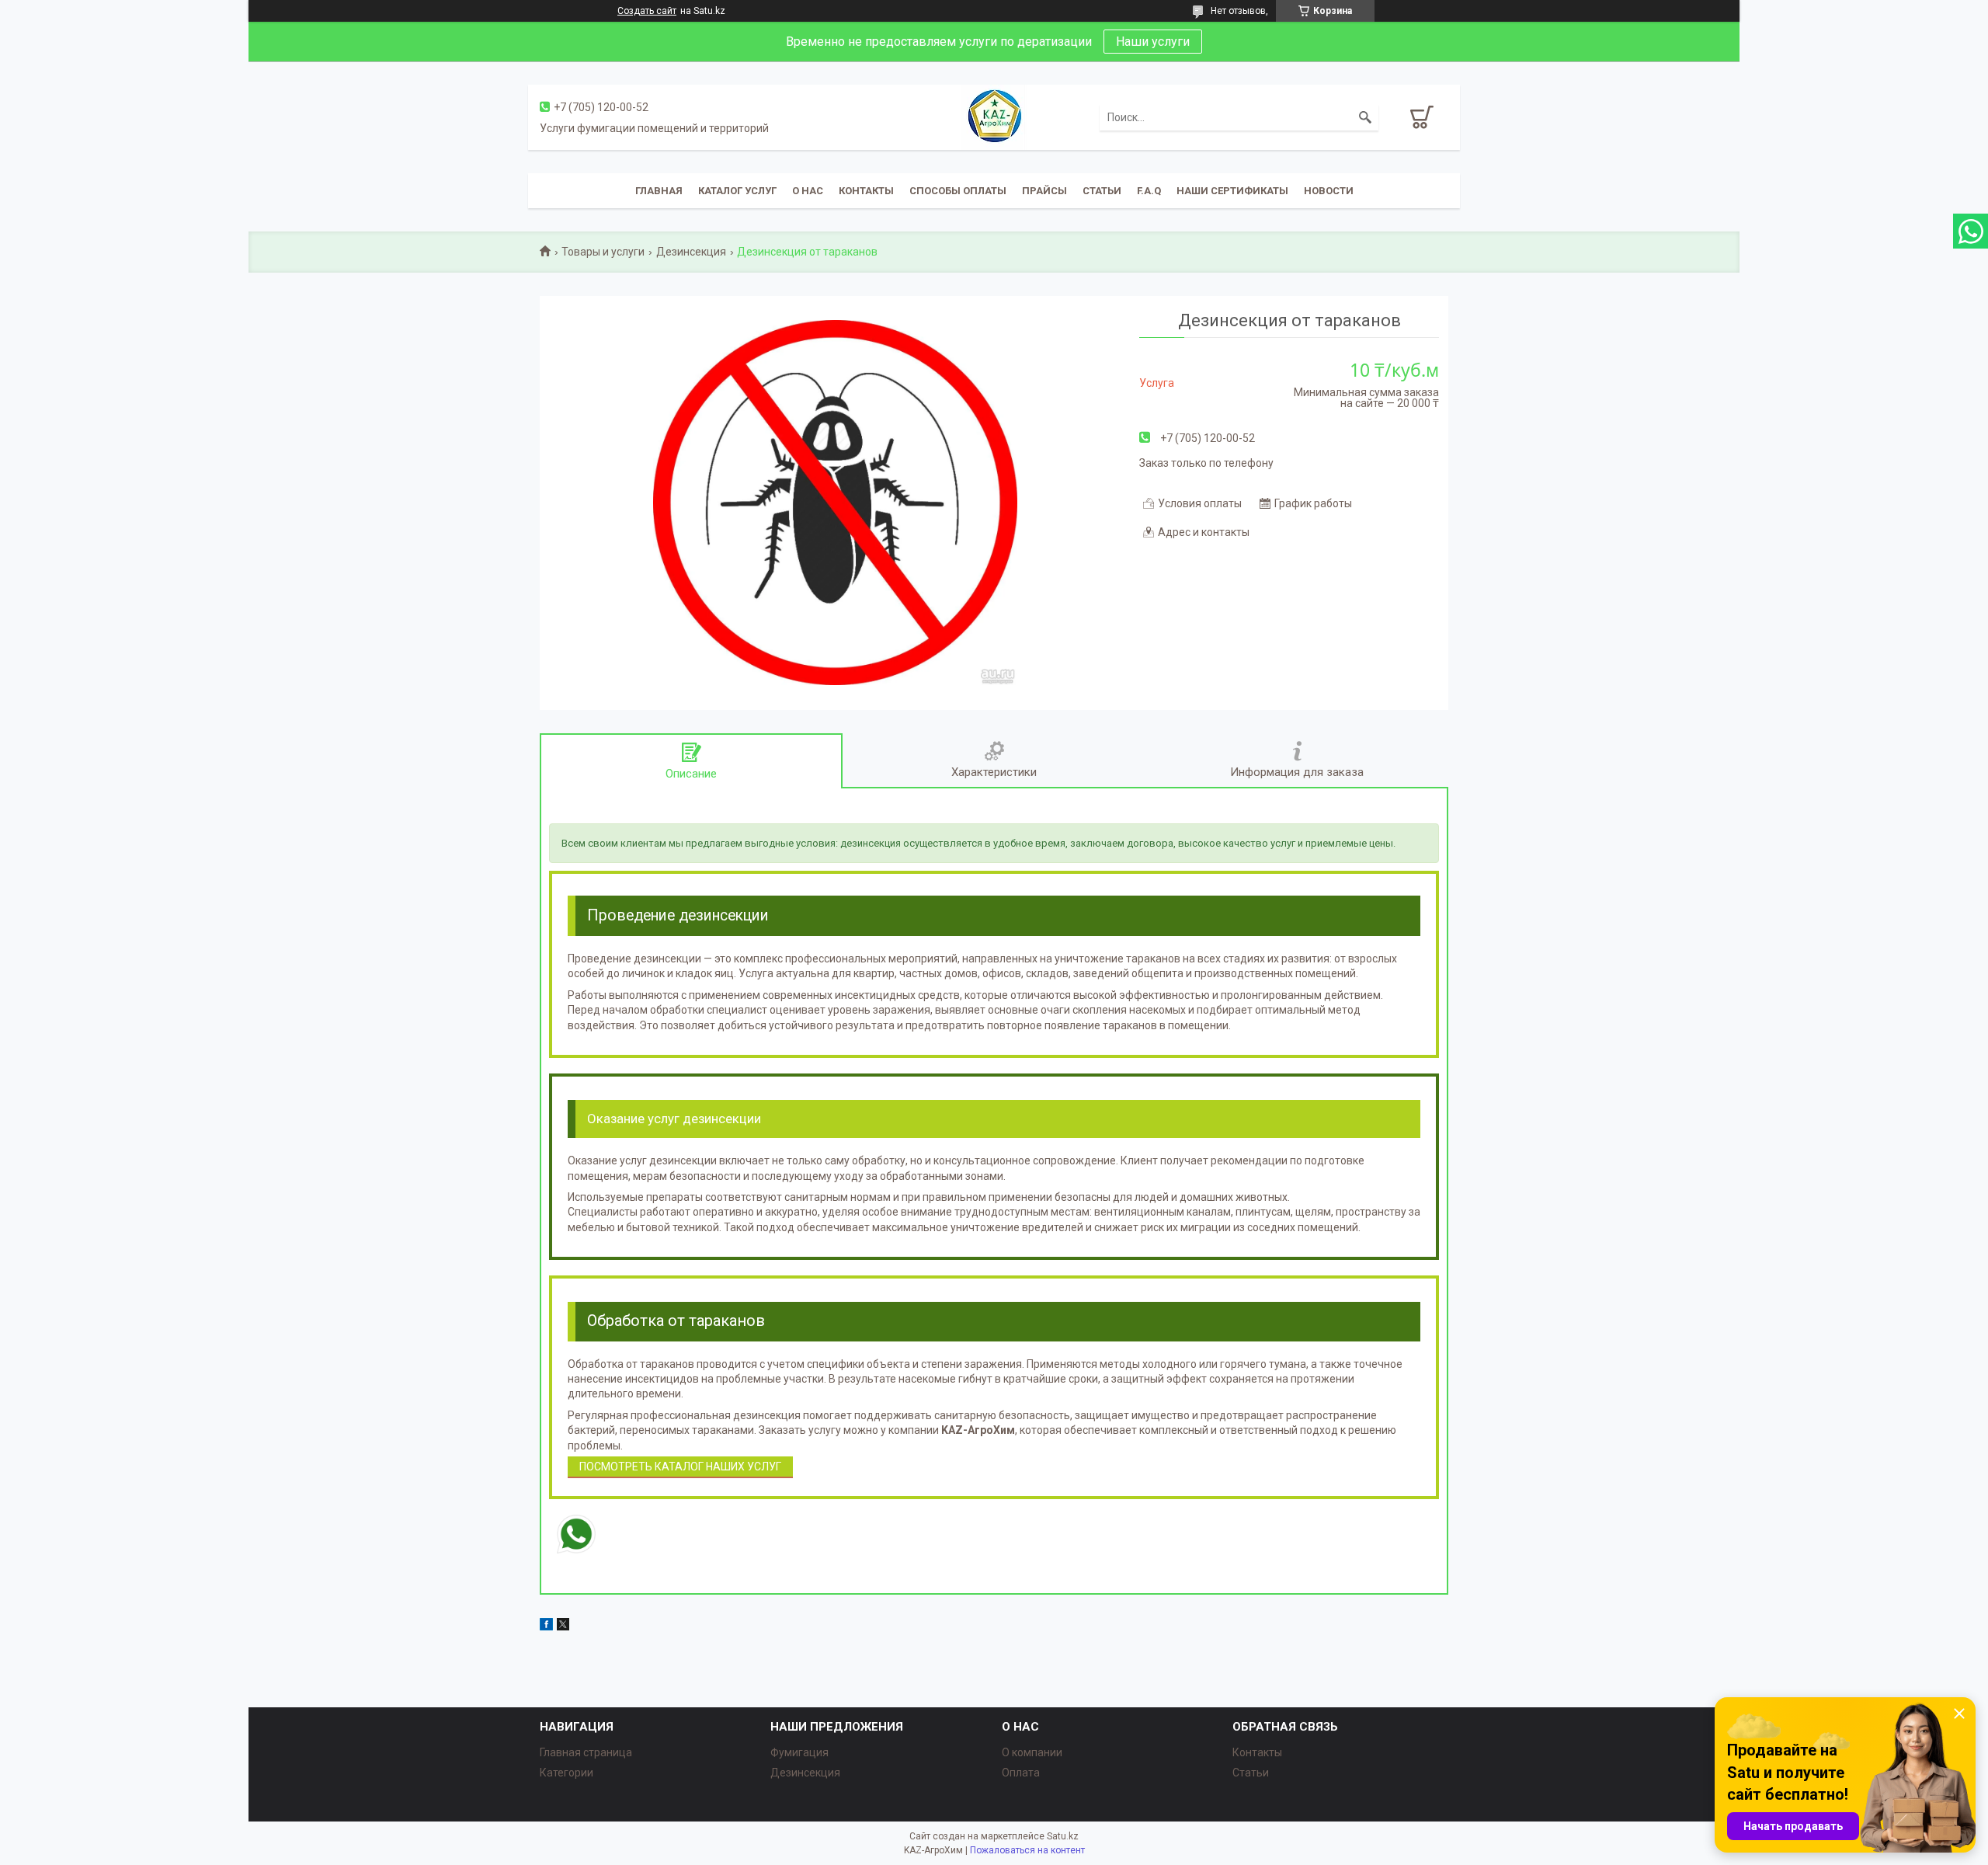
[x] (563, 1627)
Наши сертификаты (1232, 191)
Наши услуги (1153, 42)
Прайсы (1044, 191)
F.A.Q (1149, 191)
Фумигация (799, 1752)
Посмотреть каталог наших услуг (680, 1467)
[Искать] (1365, 117)
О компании (1032, 1752)
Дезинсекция (691, 252)
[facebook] (546, 1627)
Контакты (866, 191)
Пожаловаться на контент (1027, 1850)
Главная (659, 191)
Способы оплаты (958, 191)
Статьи (1102, 191)
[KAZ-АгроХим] (994, 117)
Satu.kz (1063, 1836)
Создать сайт (647, 11)
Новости (1329, 191)
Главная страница (586, 1752)
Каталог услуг (737, 191)
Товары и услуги (603, 252)
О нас (808, 191)
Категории (567, 1773)
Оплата (1021, 1773)
